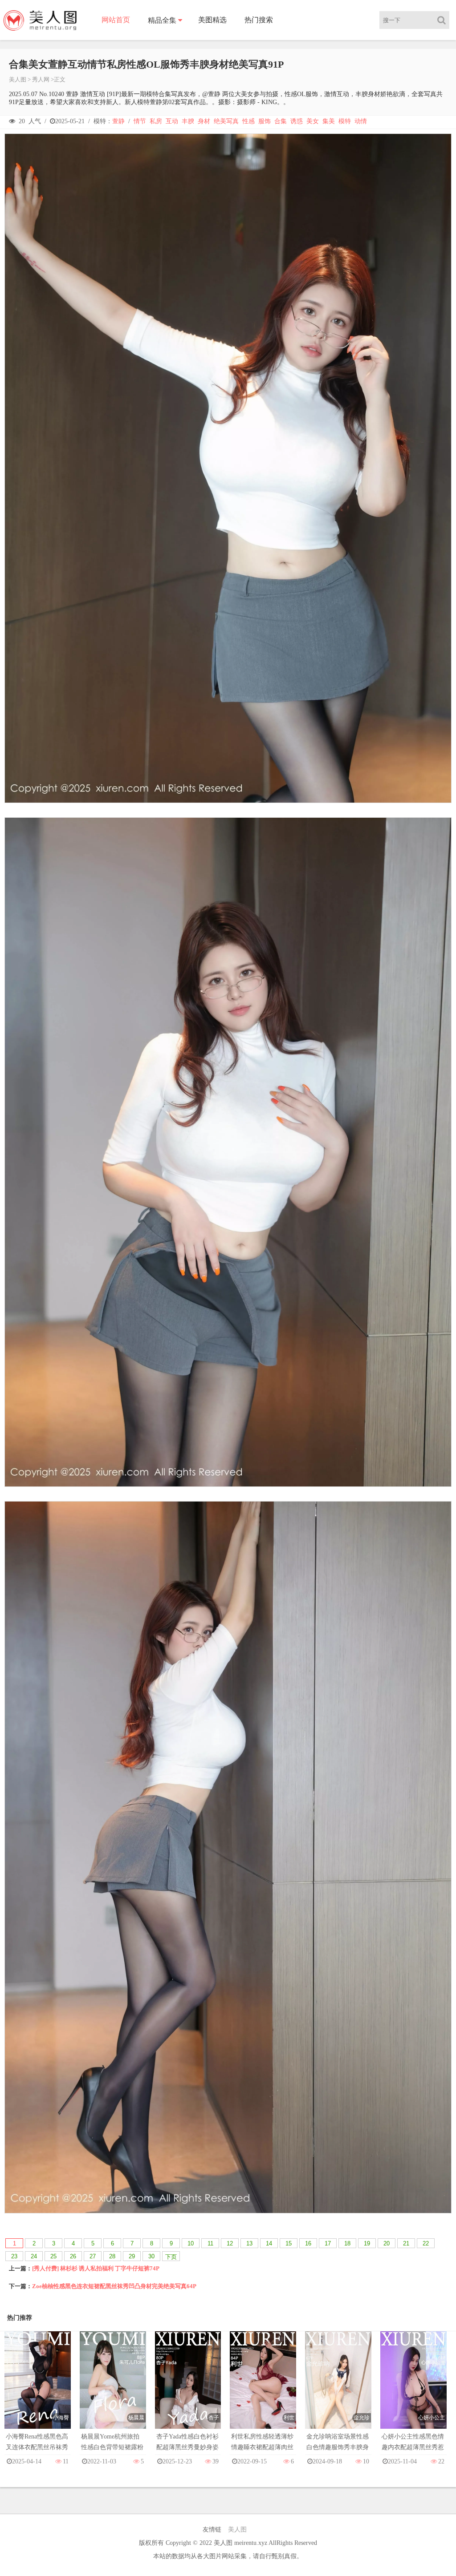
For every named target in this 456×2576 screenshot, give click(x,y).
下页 (171, 2257)
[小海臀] (38, 2388)
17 (328, 2243)
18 (347, 2243)
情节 (140, 121)
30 (151, 2256)
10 (191, 2243)
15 (289, 2243)
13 (249, 2243)
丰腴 (188, 121)
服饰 (265, 121)
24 (34, 2256)
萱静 (118, 121)
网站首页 (116, 20)
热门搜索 (259, 20)
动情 (361, 121)
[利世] (263, 2388)
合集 (281, 121)
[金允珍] (338, 2388)
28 (112, 2256)
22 (426, 2243)
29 (132, 2256)
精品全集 (162, 20)
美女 (313, 121)
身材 (204, 121)
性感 (248, 121)
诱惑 (297, 121)
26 (73, 2256)
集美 (329, 121)
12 (230, 2243)
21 (406, 2243)
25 (53, 2256)
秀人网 (41, 79)
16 (308, 2243)
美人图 (18, 79)
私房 (156, 121)
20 (387, 2243)
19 (367, 2243)
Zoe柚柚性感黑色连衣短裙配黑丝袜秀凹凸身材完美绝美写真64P (114, 2286)
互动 (172, 121)
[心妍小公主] (413, 2388)
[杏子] (188, 2388)
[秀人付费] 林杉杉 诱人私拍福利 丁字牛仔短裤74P (96, 2268)
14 (269, 2243)
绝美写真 (226, 121)
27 (93, 2256)
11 (210, 2243)
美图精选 (212, 20)
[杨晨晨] (113, 2388)
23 (14, 2256)
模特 (345, 121)
